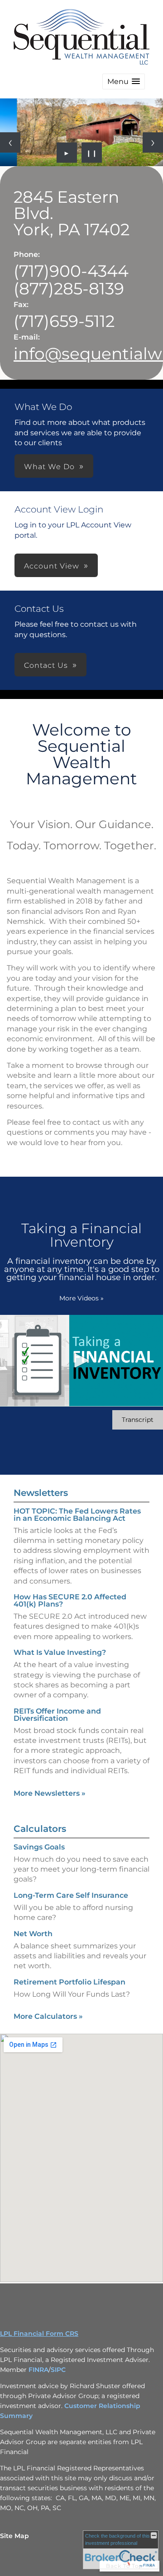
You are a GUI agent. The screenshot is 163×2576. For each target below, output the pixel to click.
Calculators (40, 1829)
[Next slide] (153, 142)
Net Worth (33, 1934)
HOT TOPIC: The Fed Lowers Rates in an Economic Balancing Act (77, 1515)
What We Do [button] (49, 467)
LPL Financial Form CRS (39, 2334)
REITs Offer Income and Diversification (57, 1715)
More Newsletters (50, 1793)
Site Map (14, 2536)
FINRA (38, 2370)
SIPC (58, 2370)
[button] (124, 82)
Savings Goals (39, 1847)
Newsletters (41, 1493)
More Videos (81, 1298)
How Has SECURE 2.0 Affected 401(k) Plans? (70, 1600)
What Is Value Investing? (60, 1652)
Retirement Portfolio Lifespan (70, 1982)
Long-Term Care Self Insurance (71, 1895)
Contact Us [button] (46, 665)
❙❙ (92, 153)
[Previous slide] (10, 142)
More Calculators (48, 2016)
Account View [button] (52, 566)
